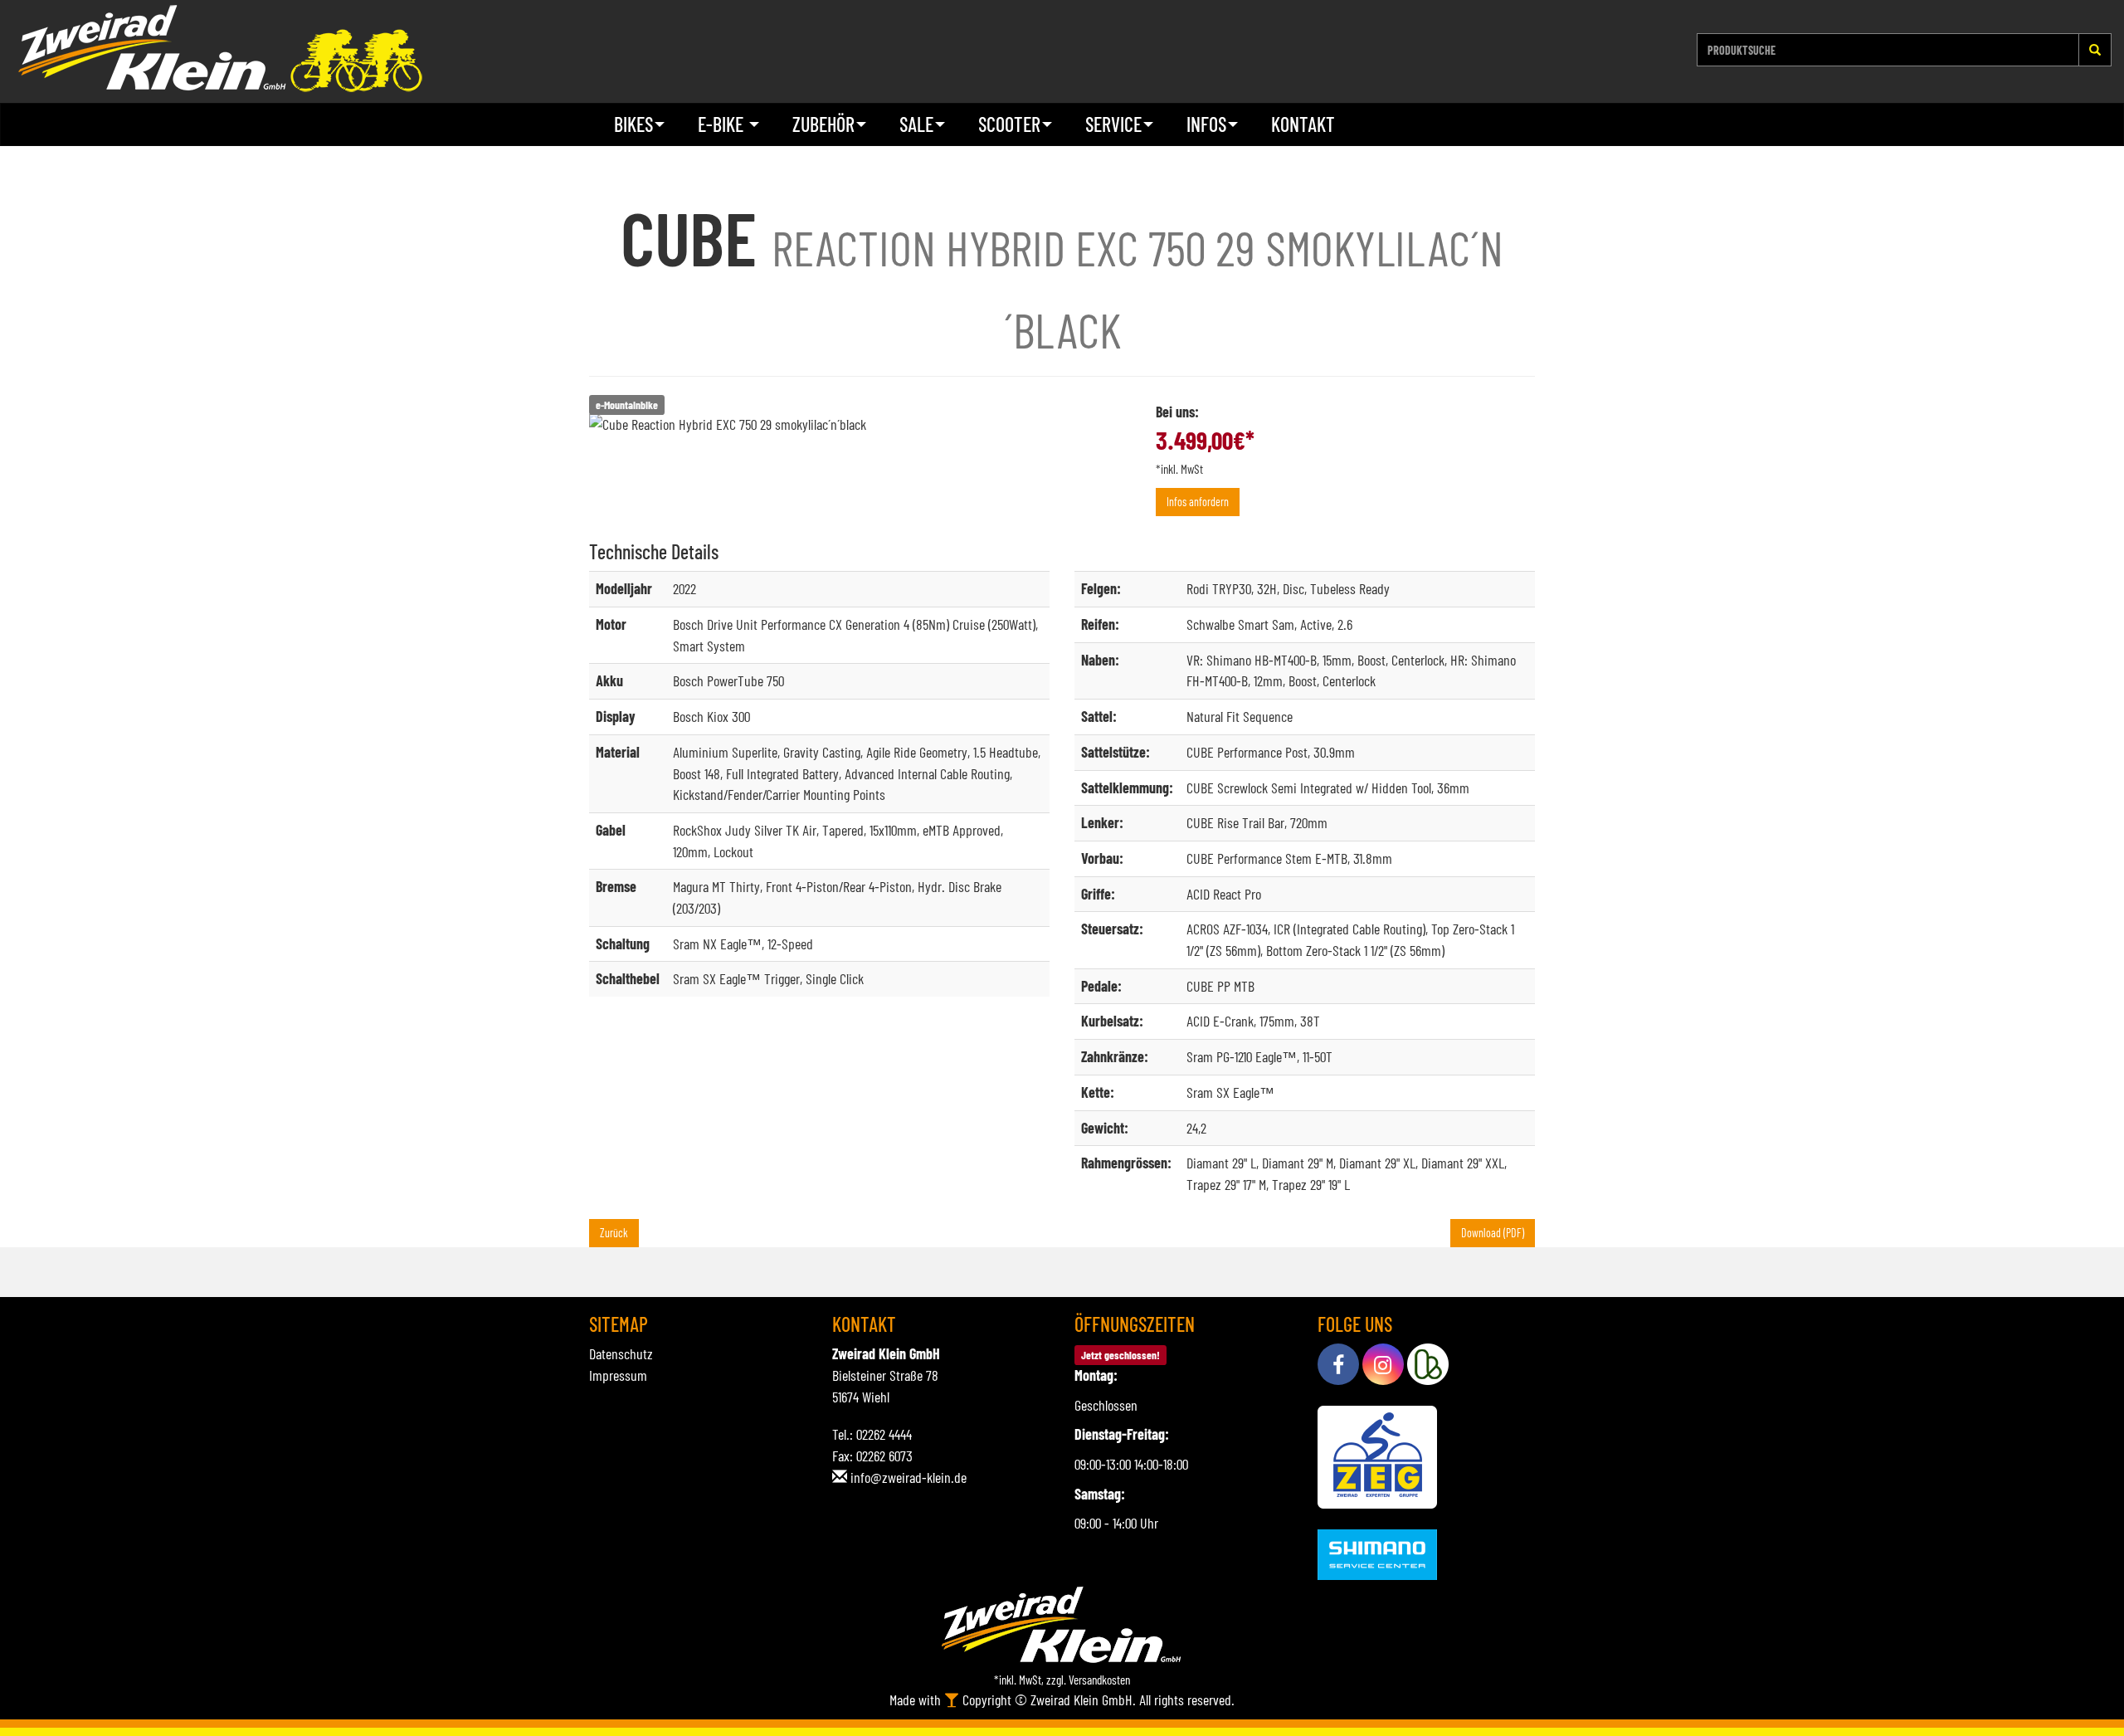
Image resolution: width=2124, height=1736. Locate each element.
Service (1113, 124)
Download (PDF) (1493, 1233)
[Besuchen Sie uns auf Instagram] (1383, 1364)
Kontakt (1303, 124)
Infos (1206, 124)
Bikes (633, 124)
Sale (916, 124)
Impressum (618, 1375)
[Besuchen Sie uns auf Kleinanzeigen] (1428, 1364)
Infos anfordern (1198, 502)
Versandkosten (1099, 1680)
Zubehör (823, 124)
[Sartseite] (220, 49)
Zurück (614, 1233)
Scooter (1009, 124)
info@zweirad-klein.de (909, 1477)
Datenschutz (621, 1353)
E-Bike (723, 124)
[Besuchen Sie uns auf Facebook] (1338, 1364)
